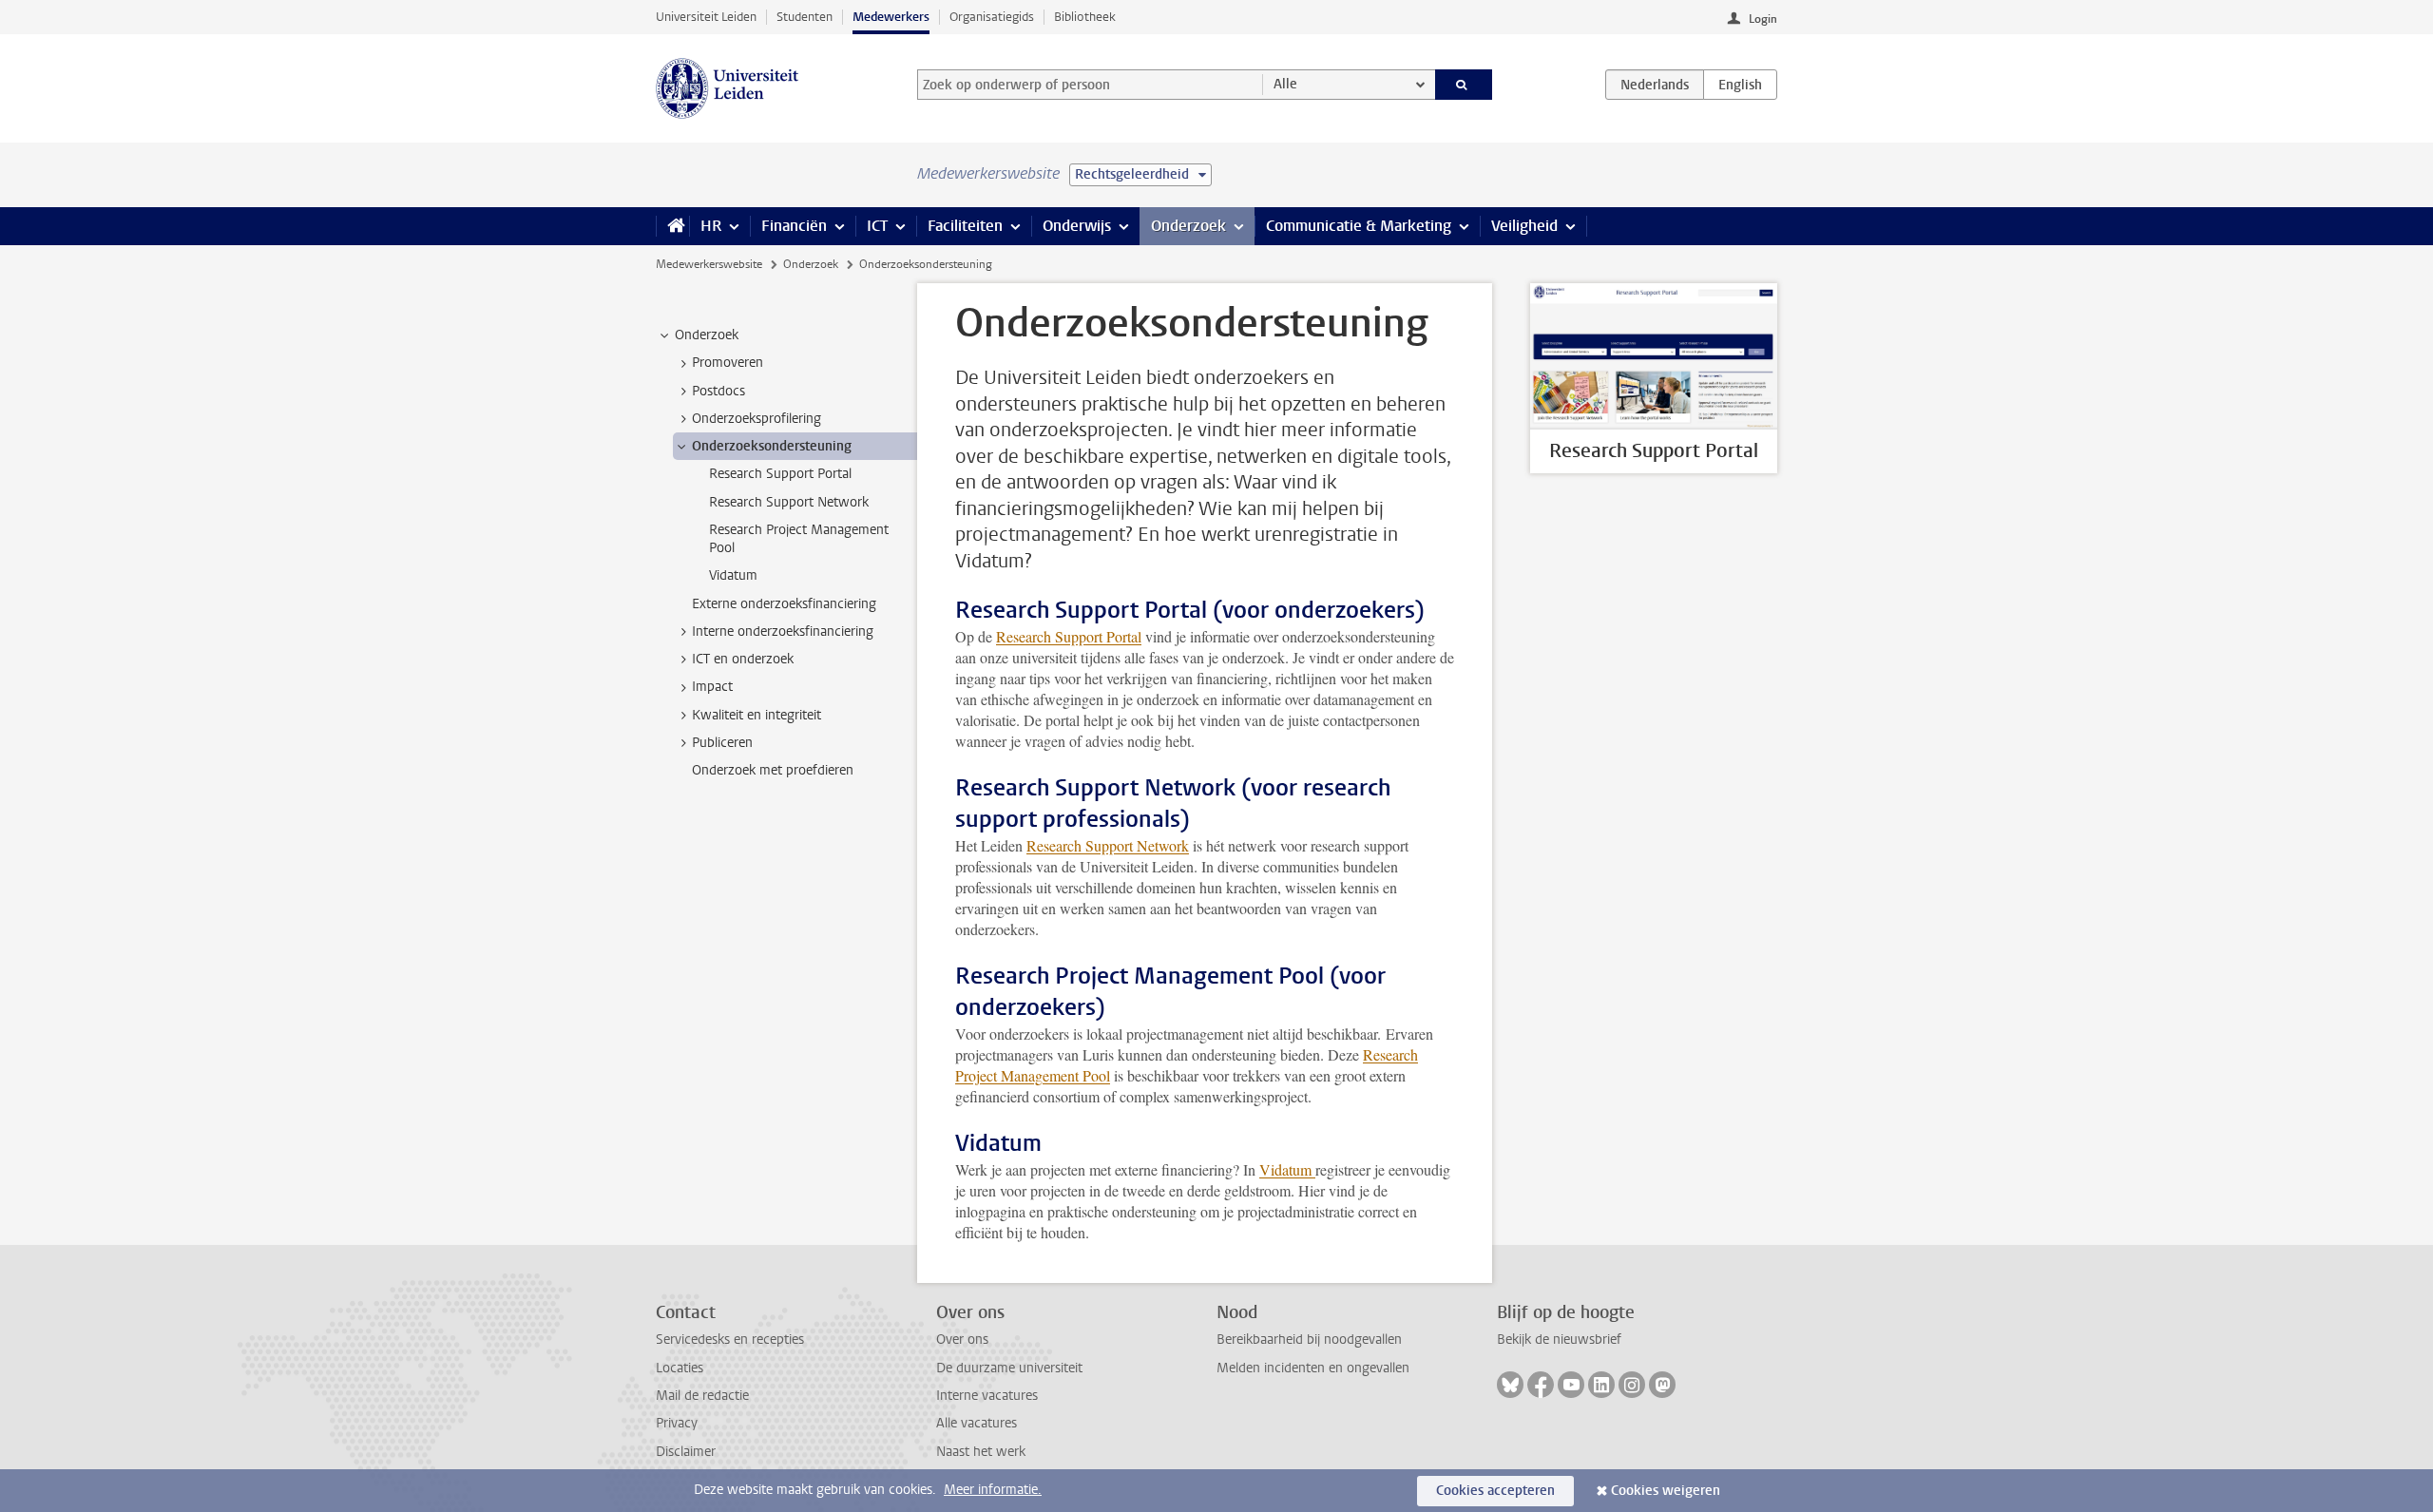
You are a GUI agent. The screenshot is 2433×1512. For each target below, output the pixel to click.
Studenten (805, 17)
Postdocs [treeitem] (718, 391)
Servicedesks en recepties (730, 1340)
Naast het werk (981, 1452)
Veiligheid (1524, 226)
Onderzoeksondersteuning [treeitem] (772, 446)
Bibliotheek (1085, 17)
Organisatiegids (992, 17)
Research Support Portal (1069, 636)
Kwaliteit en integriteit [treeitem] (757, 715)
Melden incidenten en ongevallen (1313, 1368)
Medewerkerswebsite (709, 264)
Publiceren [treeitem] (722, 743)
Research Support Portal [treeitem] (780, 474)
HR (711, 226)
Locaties (680, 1368)
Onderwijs (1077, 226)
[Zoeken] (1464, 85)
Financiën (794, 226)
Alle (1285, 84)
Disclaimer (686, 1452)
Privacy (677, 1423)
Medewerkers (891, 17)
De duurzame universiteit (1009, 1368)
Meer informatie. (993, 1490)
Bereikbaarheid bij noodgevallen (1309, 1340)
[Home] (672, 226)
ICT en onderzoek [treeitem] (743, 659)
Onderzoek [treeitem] (707, 335)
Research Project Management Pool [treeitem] (799, 539)
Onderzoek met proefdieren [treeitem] (773, 770)
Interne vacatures (987, 1396)
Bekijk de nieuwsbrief (1559, 1340)
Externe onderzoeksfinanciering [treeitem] (784, 604)
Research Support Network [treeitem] (789, 502)
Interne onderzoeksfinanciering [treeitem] (783, 632)
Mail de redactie (702, 1396)
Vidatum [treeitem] (733, 575)
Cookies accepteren (1495, 1491)
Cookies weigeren (1666, 1491)
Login (1763, 19)
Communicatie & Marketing (1359, 226)
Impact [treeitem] (712, 687)
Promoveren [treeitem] (728, 363)
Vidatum (1287, 1169)
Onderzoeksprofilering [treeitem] (757, 419)
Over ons (962, 1340)
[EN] (1740, 85)
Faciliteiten (965, 226)
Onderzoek (1188, 226)
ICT (877, 226)
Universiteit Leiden (706, 17)
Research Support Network (1108, 845)
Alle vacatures (977, 1423)
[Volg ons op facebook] (1541, 1385)
